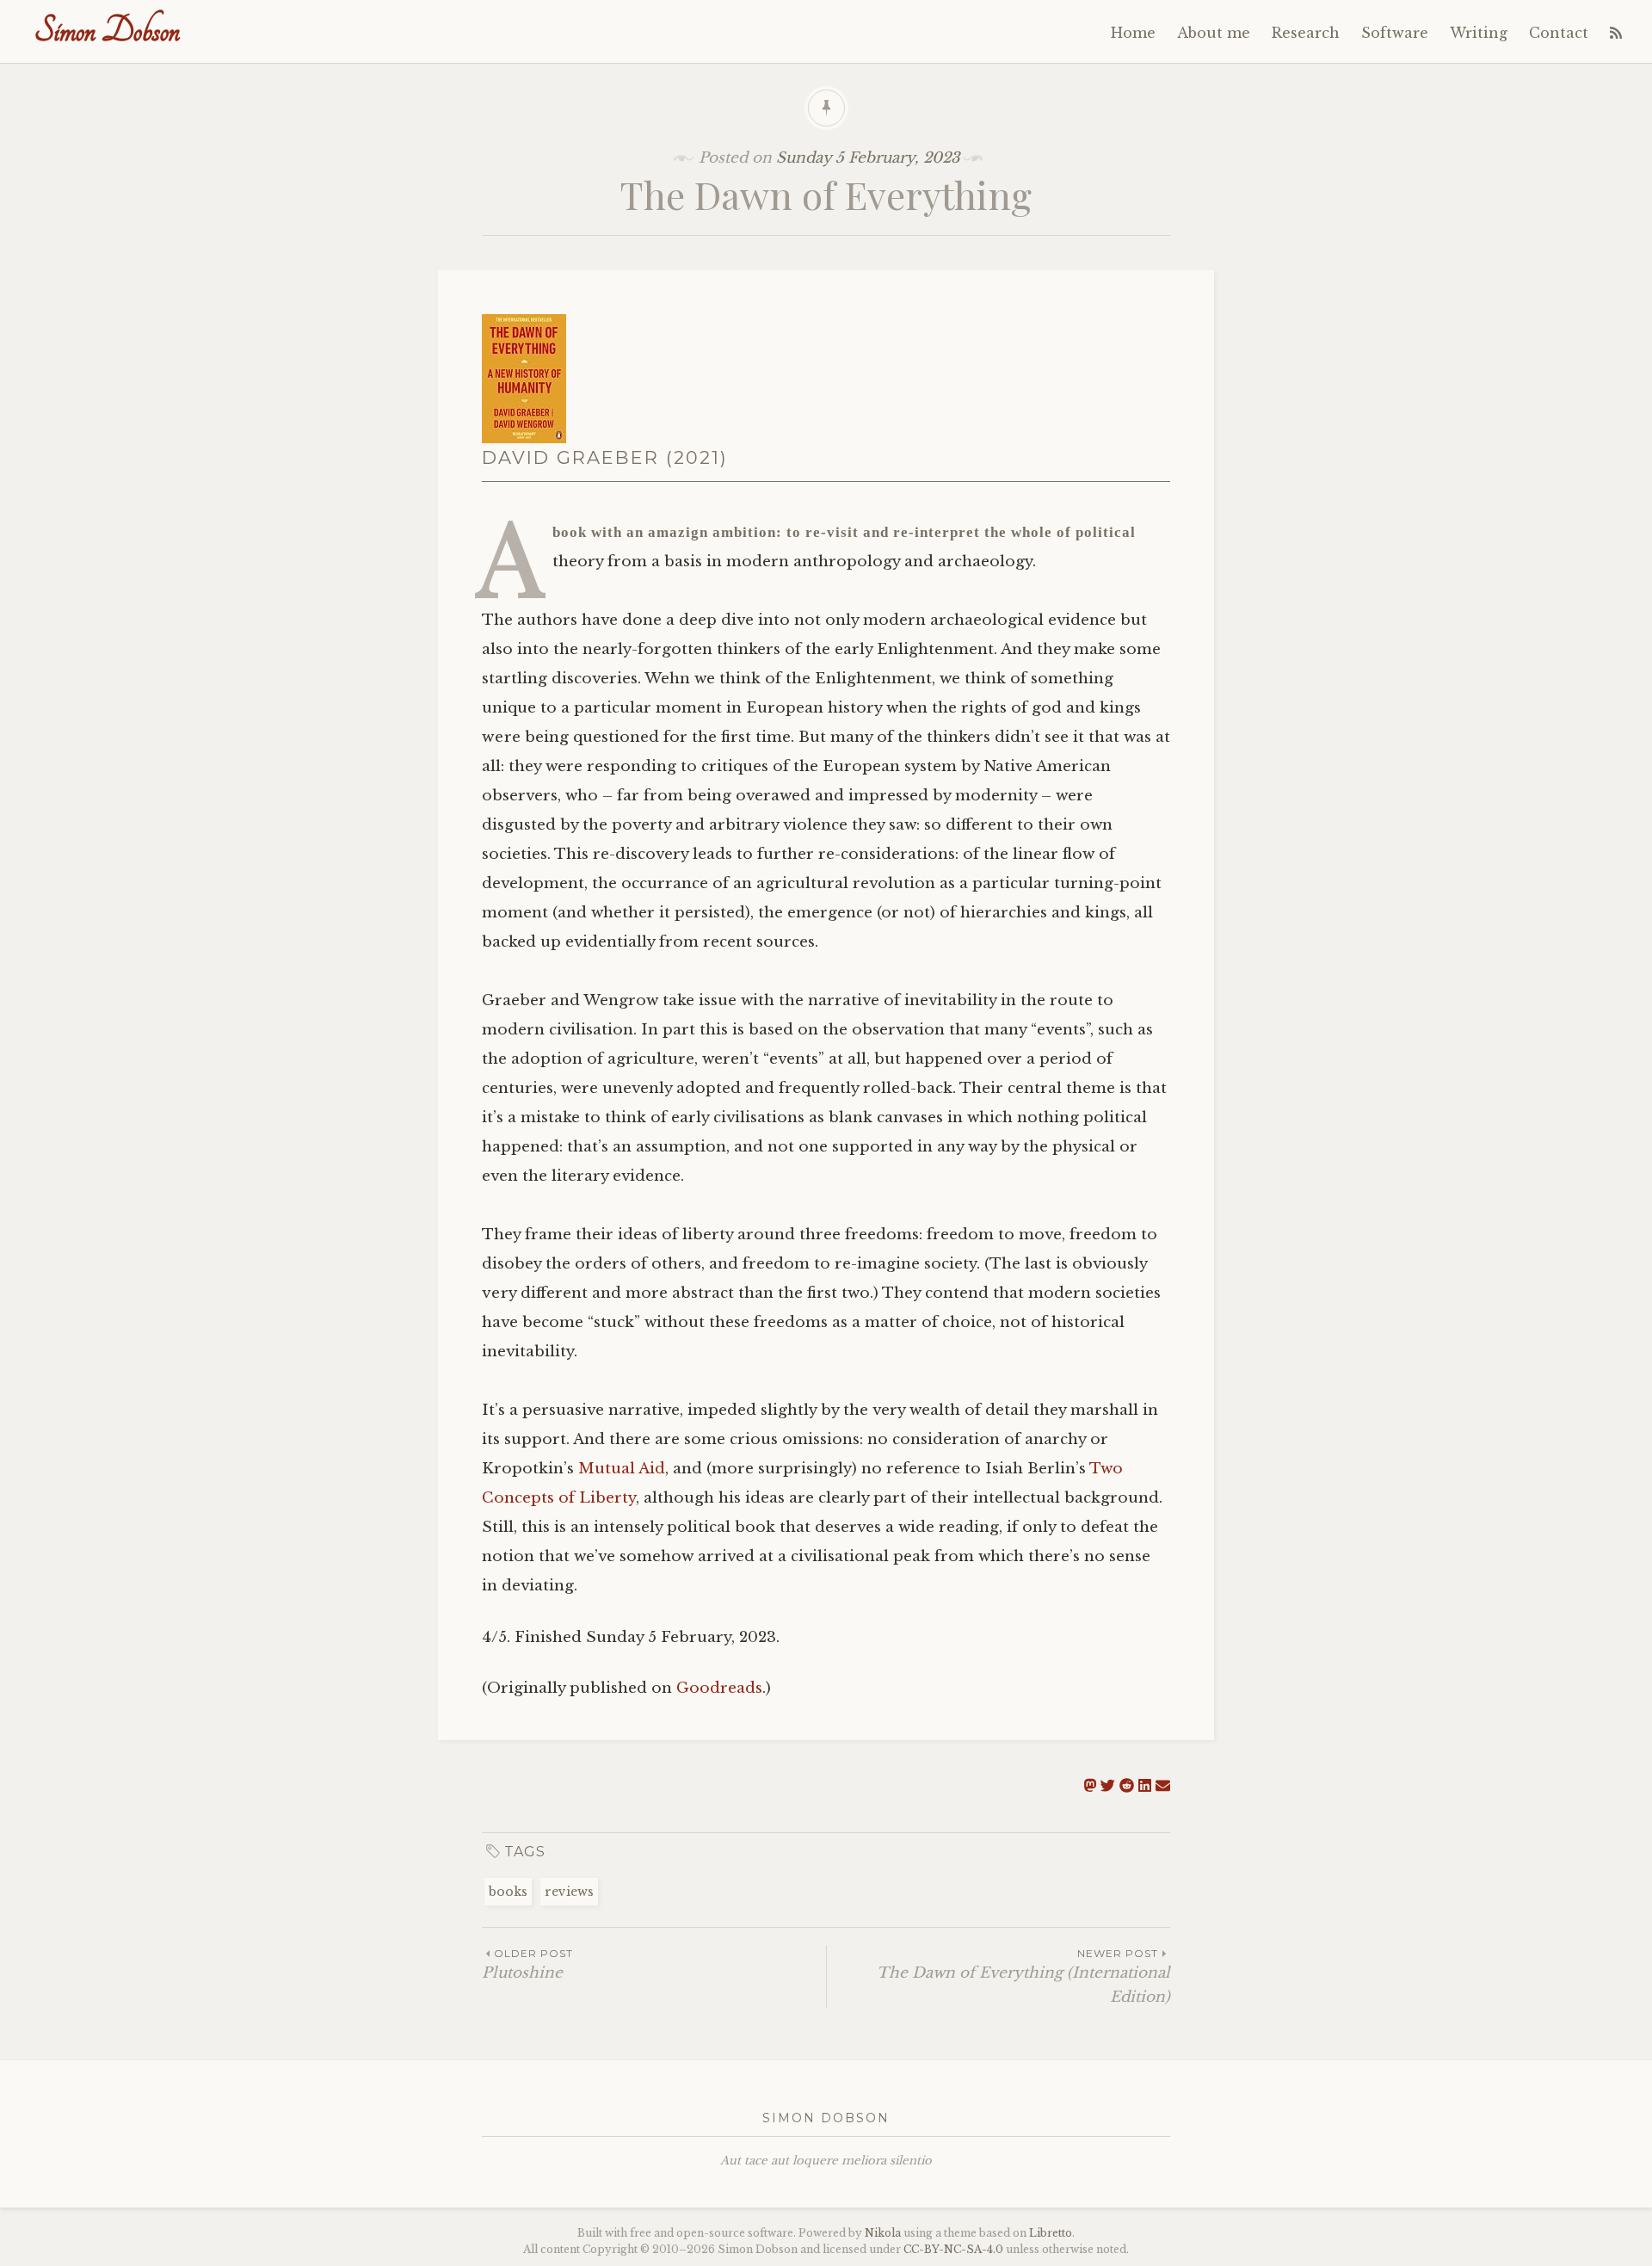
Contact (1559, 33)
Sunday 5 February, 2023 (868, 158)
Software (1395, 33)
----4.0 (953, 2249)
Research (1306, 33)
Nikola (883, 2233)
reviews (569, 1892)
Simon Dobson (107, 31)
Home (1133, 33)
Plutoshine (527, 1964)
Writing (1479, 33)
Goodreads (719, 1688)
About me (1214, 33)
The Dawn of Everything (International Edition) (1023, 1976)
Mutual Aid (622, 1469)
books (508, 1892)
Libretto (1051, 2233)
